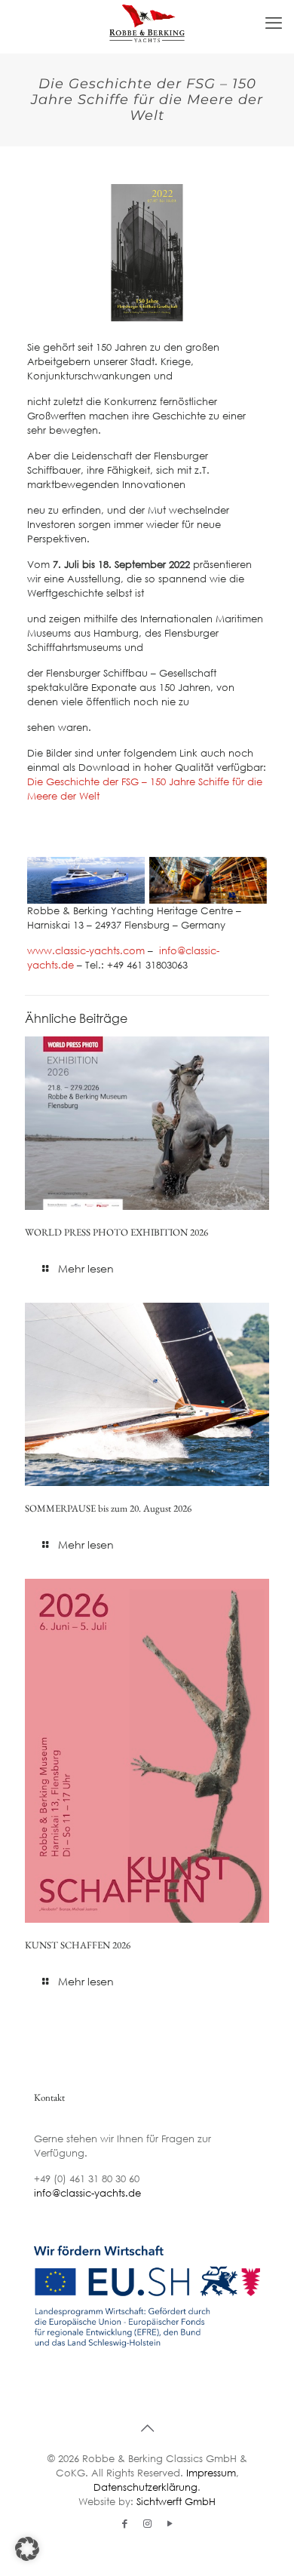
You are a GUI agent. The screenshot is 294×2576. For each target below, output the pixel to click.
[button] (27, 2549)
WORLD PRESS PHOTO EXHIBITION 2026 (116, 1232)
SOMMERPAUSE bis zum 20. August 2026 (108, 1508)
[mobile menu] (274, 23)
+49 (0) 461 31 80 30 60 (87, 2179)
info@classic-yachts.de (87, 2193)
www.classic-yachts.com (86, 951)
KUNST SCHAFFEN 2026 (78, 1945)
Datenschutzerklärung (145, 2487)
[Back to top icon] (147, 2428)
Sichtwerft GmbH (176, 2502)
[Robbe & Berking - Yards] (147, 23)
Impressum (211, 2473)
